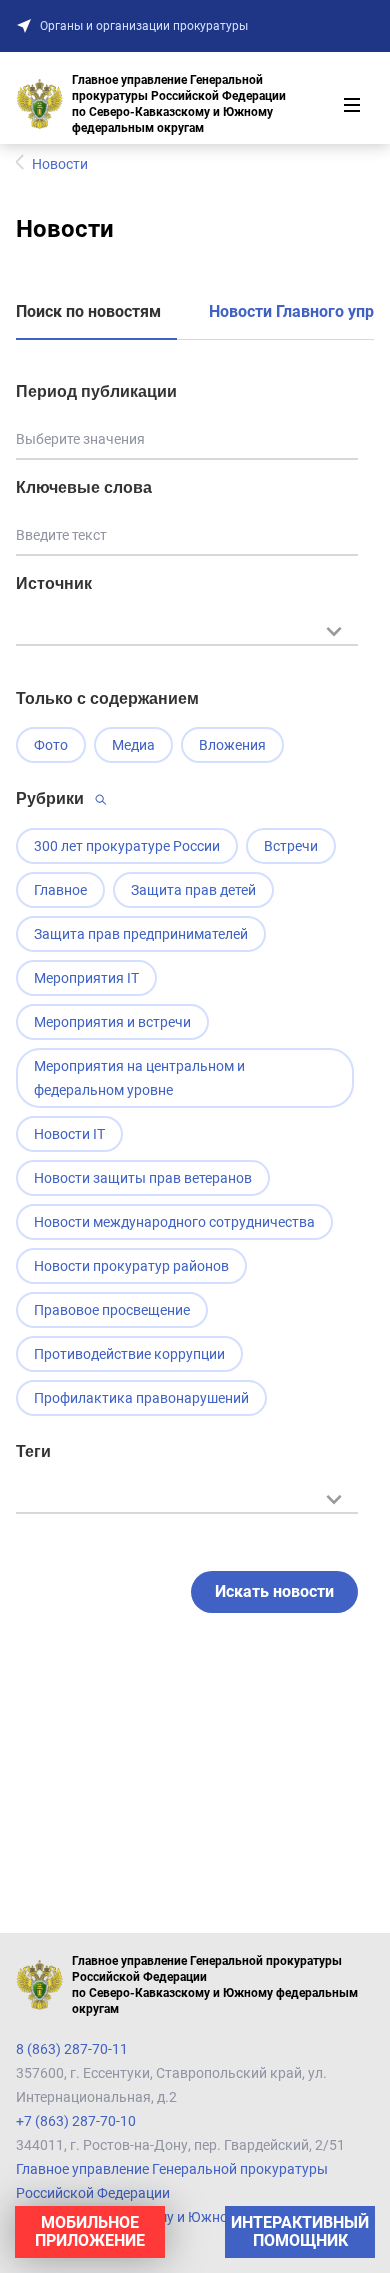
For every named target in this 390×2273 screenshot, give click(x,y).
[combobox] (187, 641)
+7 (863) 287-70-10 (76, 2121)
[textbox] (187, 629)
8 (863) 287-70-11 (72, 2049)
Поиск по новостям (88, 311)
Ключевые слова (84, 487)
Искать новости (274, 1591)
